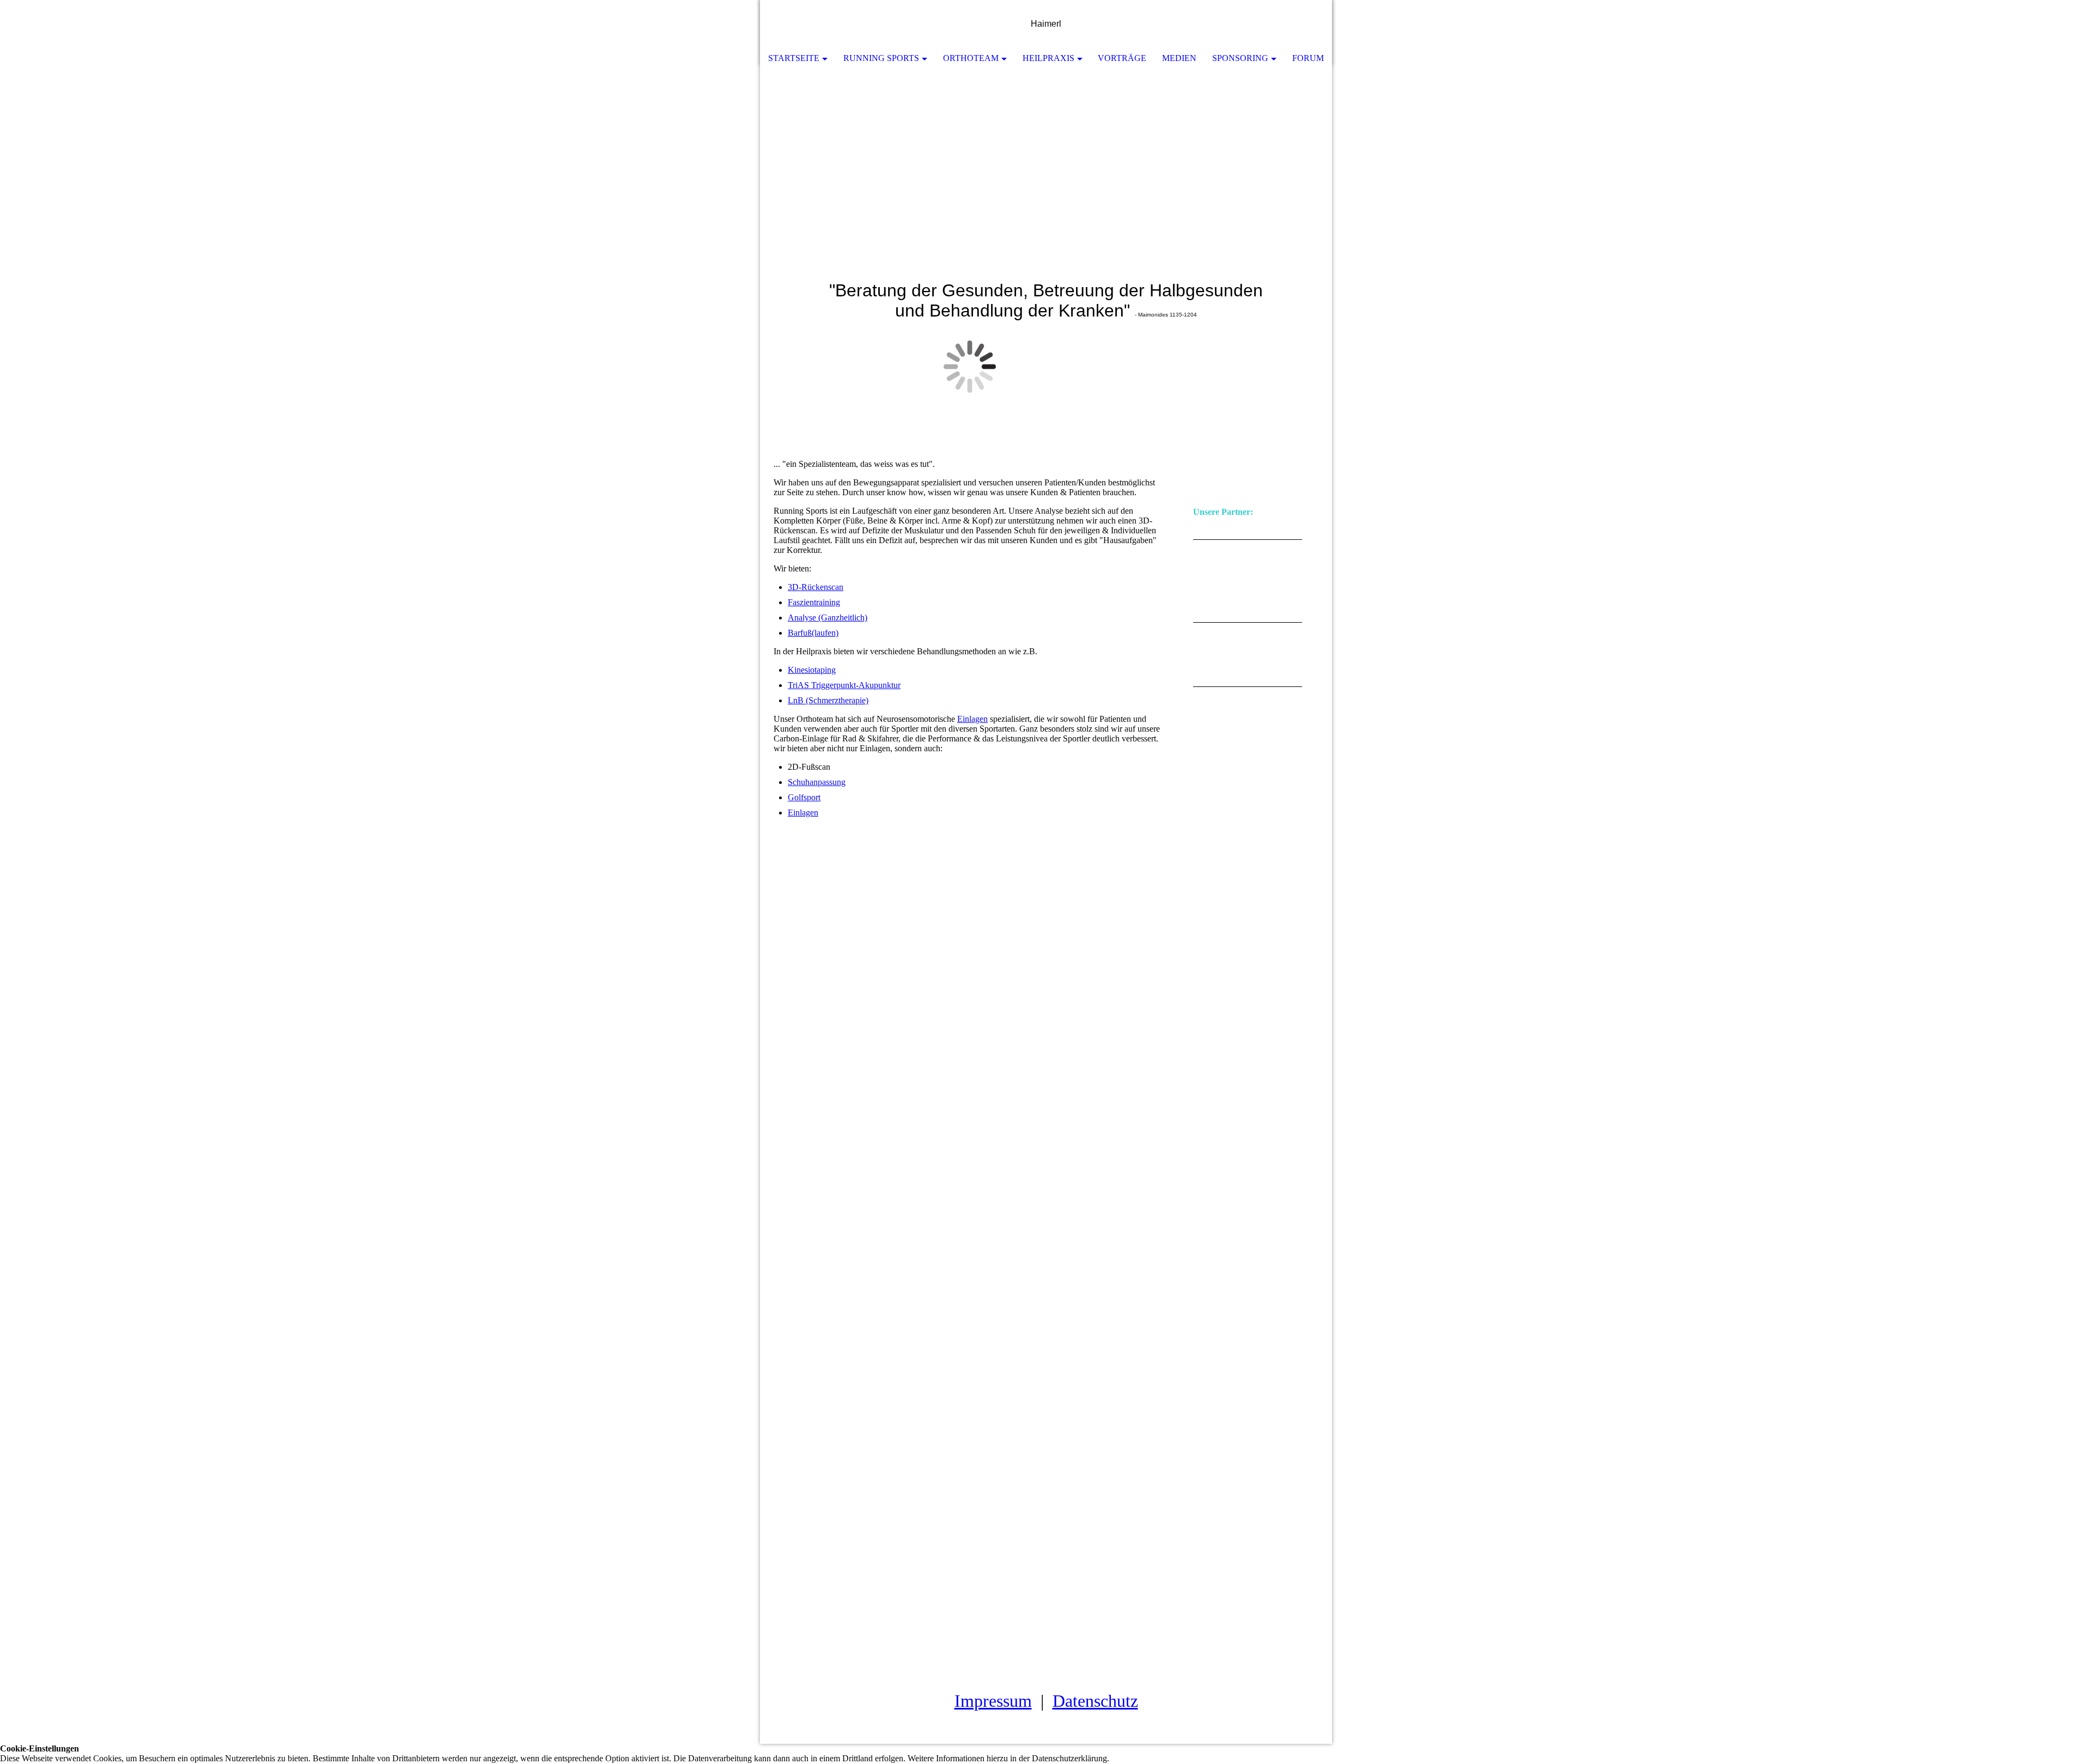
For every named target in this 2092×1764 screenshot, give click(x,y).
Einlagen (972, 719)
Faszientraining (814, 602)
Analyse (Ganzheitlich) (828, 618)
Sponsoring (1240, 58)
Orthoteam (971, 58)
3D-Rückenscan (816, 587)
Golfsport (804, 797)
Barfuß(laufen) (813, 633)
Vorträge (1122, 58)
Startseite (794, 58)
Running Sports (881, 58)
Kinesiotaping (812, 670)
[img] (1291, 25)
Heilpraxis (1048, 58)
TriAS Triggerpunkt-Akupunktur (844, 685)
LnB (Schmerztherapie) (828, 700)
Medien (1179, 58)
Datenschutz (1095, 1701)
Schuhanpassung (817, 782)
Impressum (993, 1701)
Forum (1308, 58)
